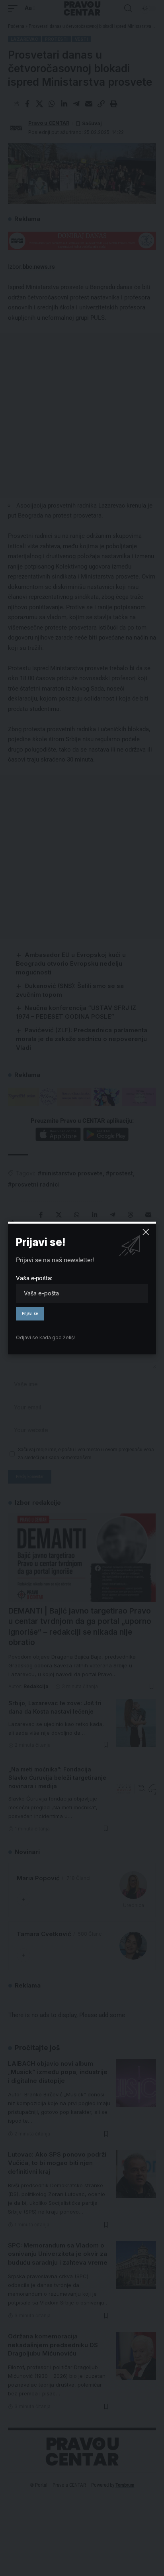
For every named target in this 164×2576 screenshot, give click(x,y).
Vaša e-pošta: (34, 1278)
